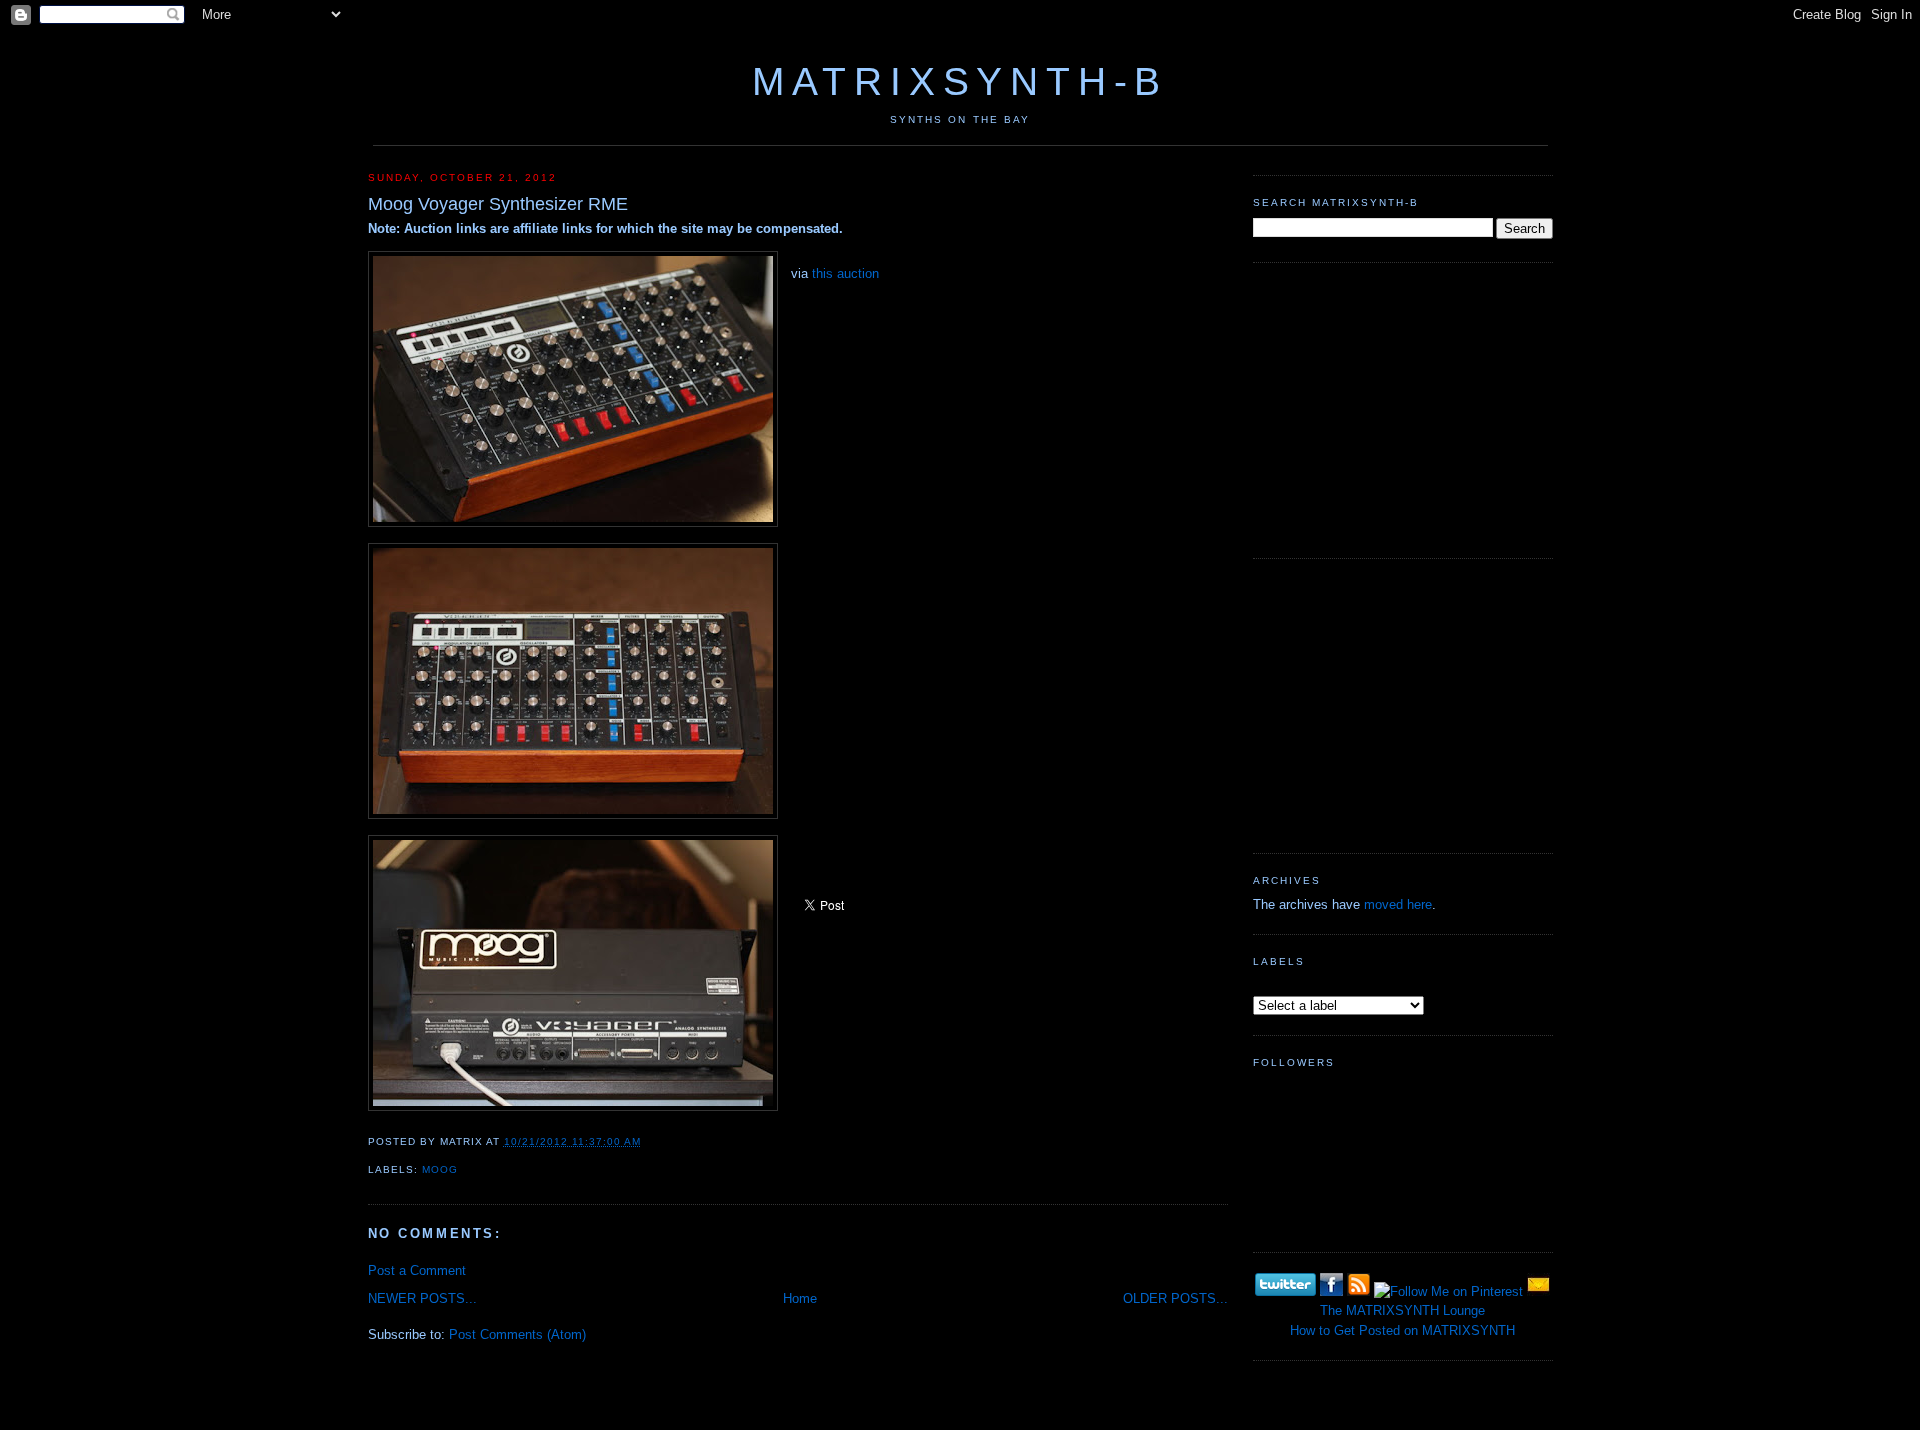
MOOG (440, 1169)
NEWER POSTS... (422, 1298)
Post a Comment (417, 1270)
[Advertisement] (1403, 408)
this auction (845, 273)
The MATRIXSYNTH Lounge (1402, 1310)
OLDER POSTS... (1175, 1298)
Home (800, 1298)
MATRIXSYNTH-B (960, 81)
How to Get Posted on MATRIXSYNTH (1402, 1330)
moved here (1398, 904)
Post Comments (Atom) (517, 1334)
